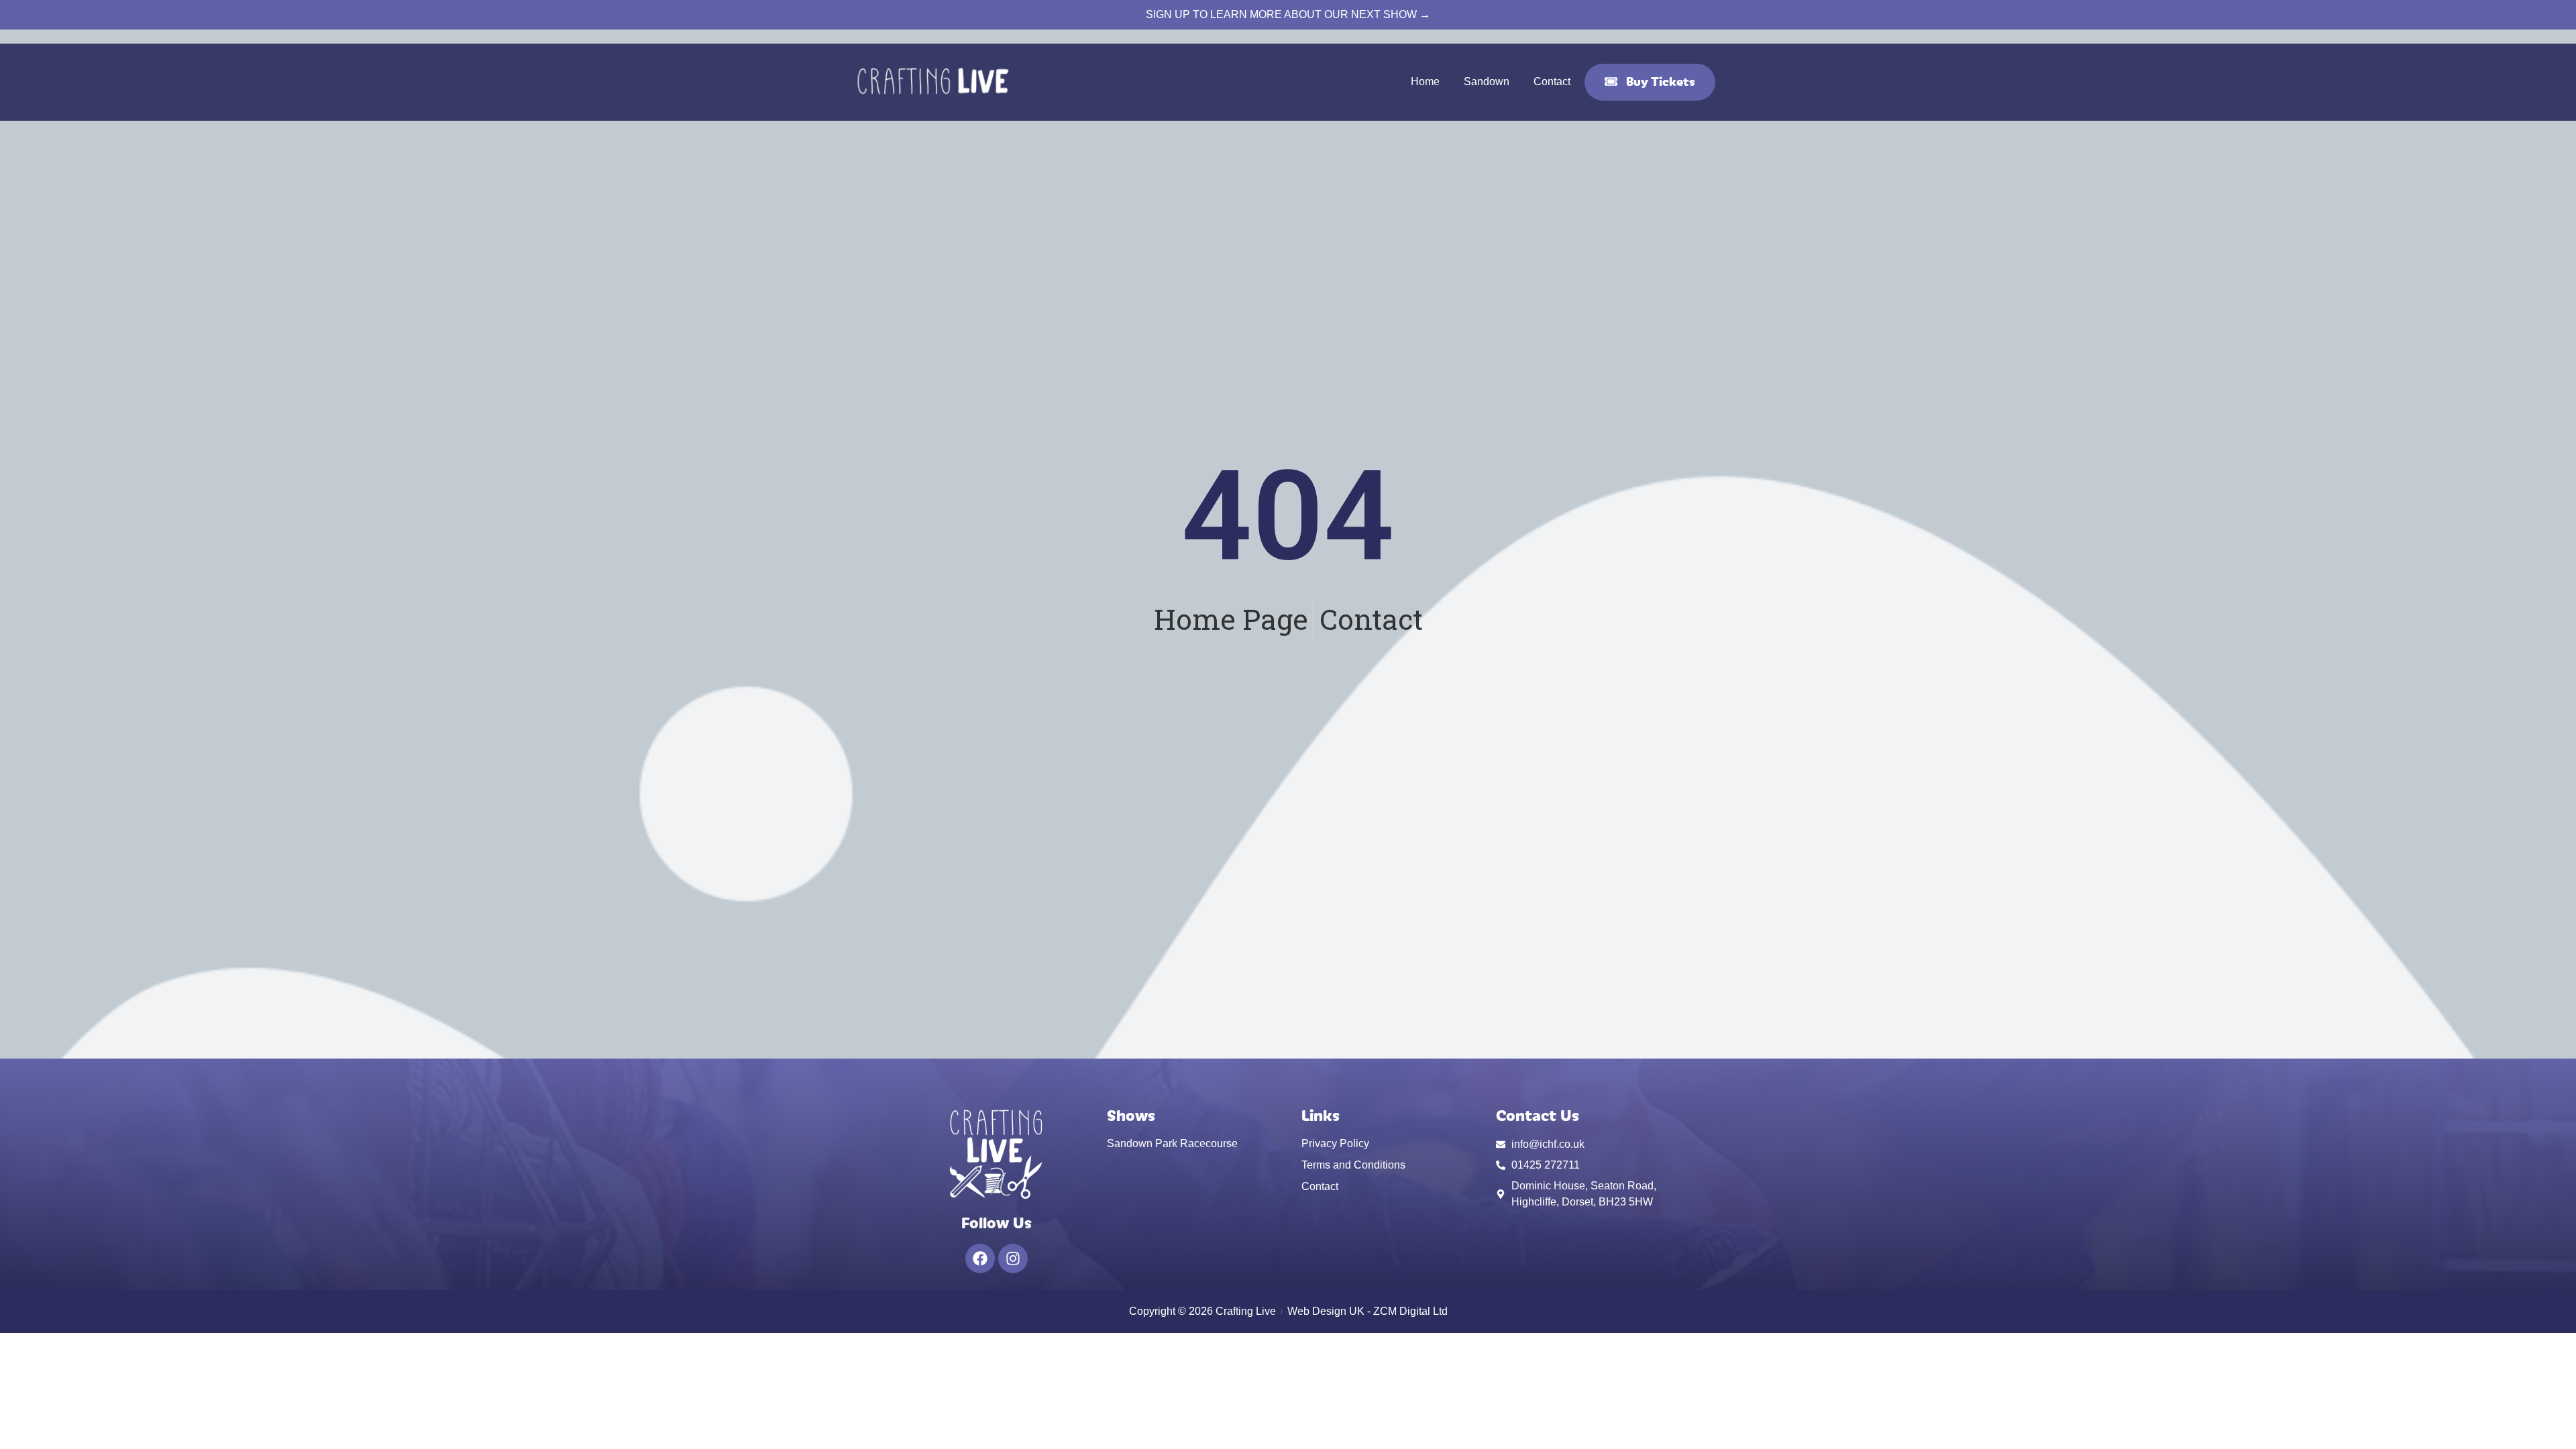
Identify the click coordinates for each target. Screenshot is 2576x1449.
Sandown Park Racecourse (1172, 1143)
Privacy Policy (1335, 1143)
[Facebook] (980, 1258)
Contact (1552, 82)
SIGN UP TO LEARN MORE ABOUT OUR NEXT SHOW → (1288, 14)
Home (1425, 82)
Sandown (1487, 82)
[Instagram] (1013, 1258)
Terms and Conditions (1353, 1165)
